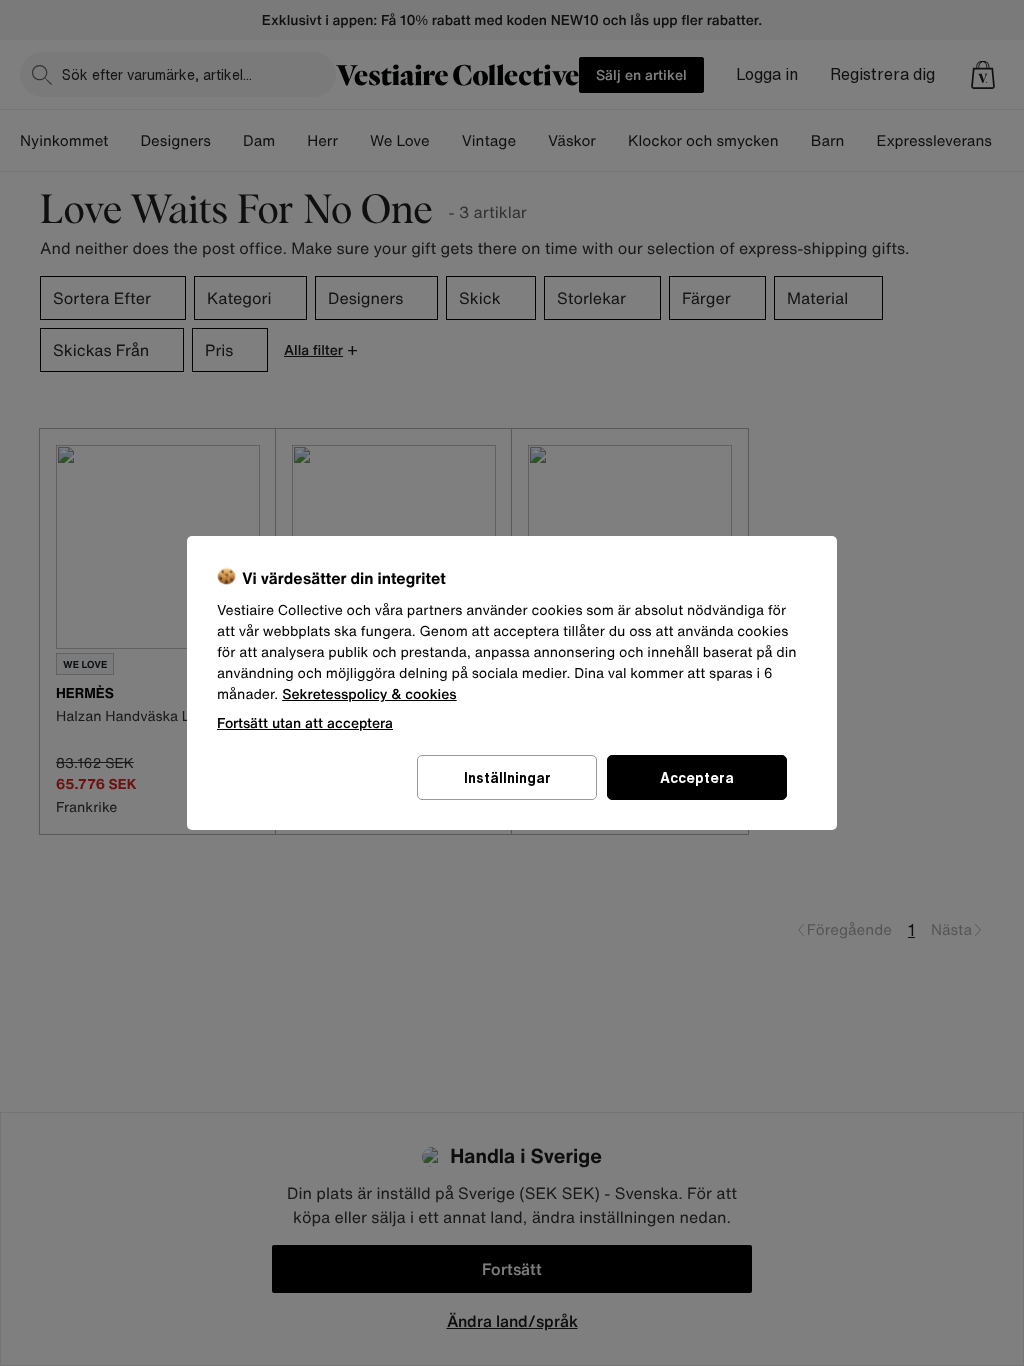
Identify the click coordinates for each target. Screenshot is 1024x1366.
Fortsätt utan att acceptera (305, 722)
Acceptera (697, 777)
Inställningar (507, 777)
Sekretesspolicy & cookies (369, 694)
